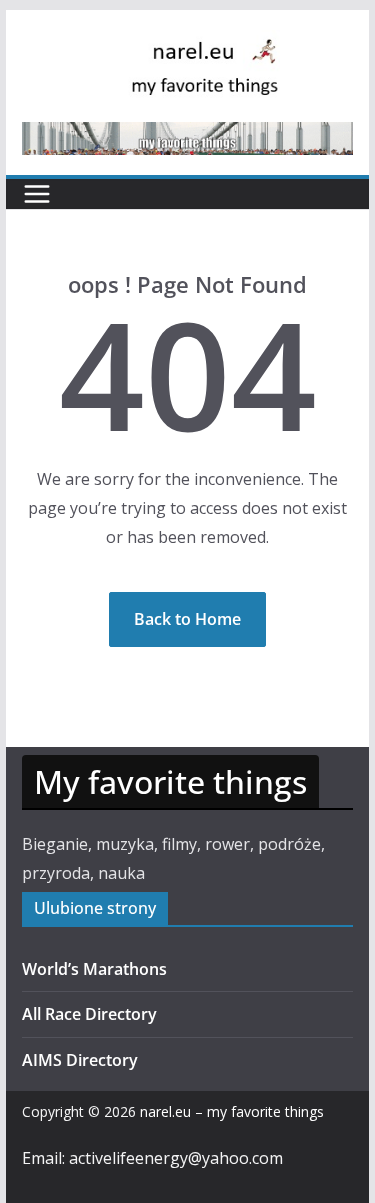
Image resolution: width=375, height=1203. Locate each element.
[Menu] (37, 194)
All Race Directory (89, 1014)
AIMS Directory (80, 1060)
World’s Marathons (94, 969)
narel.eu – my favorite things (232, 1111)
